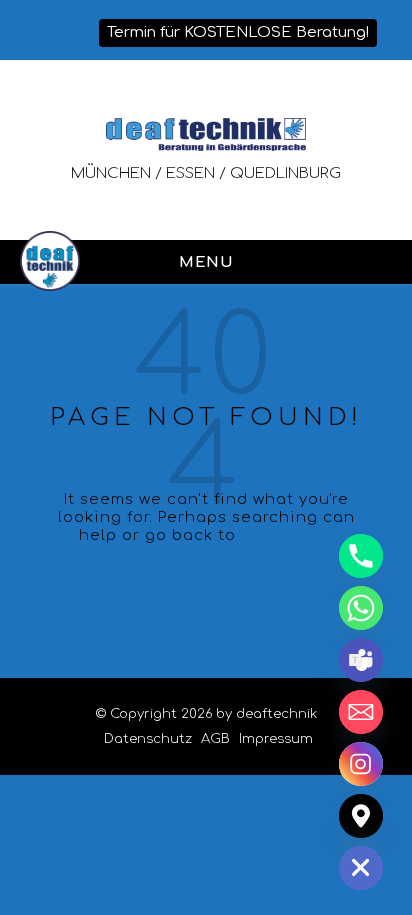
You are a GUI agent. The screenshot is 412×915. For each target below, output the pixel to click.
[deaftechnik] (206, 134)
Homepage (287, 535)
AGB (215, 739)
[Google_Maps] (361, 816)
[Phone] (361, 556)
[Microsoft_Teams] (361, 660)
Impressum (276, 739)
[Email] (361, 712)
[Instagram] (361, 764)
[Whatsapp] (361, 608)
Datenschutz (148, 739)
